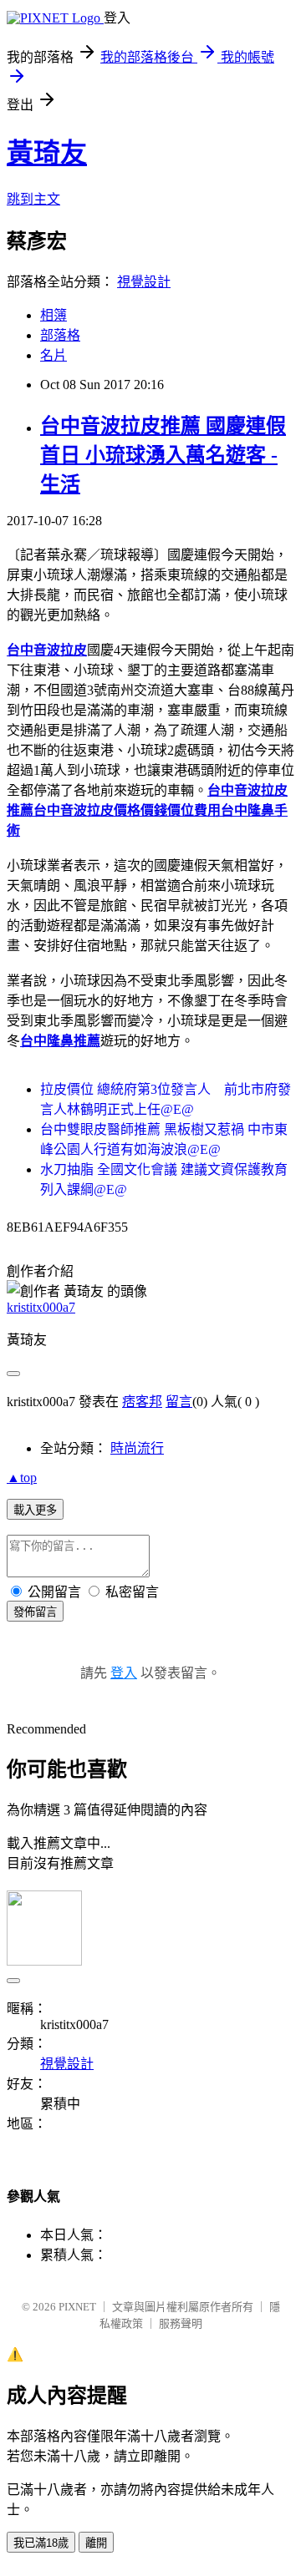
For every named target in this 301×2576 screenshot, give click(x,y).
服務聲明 (181, 2323)
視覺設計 (144, 282)
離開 (96, 2543)
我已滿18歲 (41, 2543)
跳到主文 (33, 199)
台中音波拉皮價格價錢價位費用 (127, 810)
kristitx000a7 (41, 1307)
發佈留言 (35, 1612)
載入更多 (35, 1510)
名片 (54, 355)
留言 (179, 1402)
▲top (22, 1478)
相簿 (54, 315)
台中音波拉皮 (47, 650)
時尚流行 (137, 1448)
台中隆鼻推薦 (60, 1041)
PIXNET (77, 2307)
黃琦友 (47, 153)
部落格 (60, 335)
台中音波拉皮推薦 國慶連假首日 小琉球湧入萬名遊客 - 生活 (163, 455)
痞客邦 (142, 1402)
